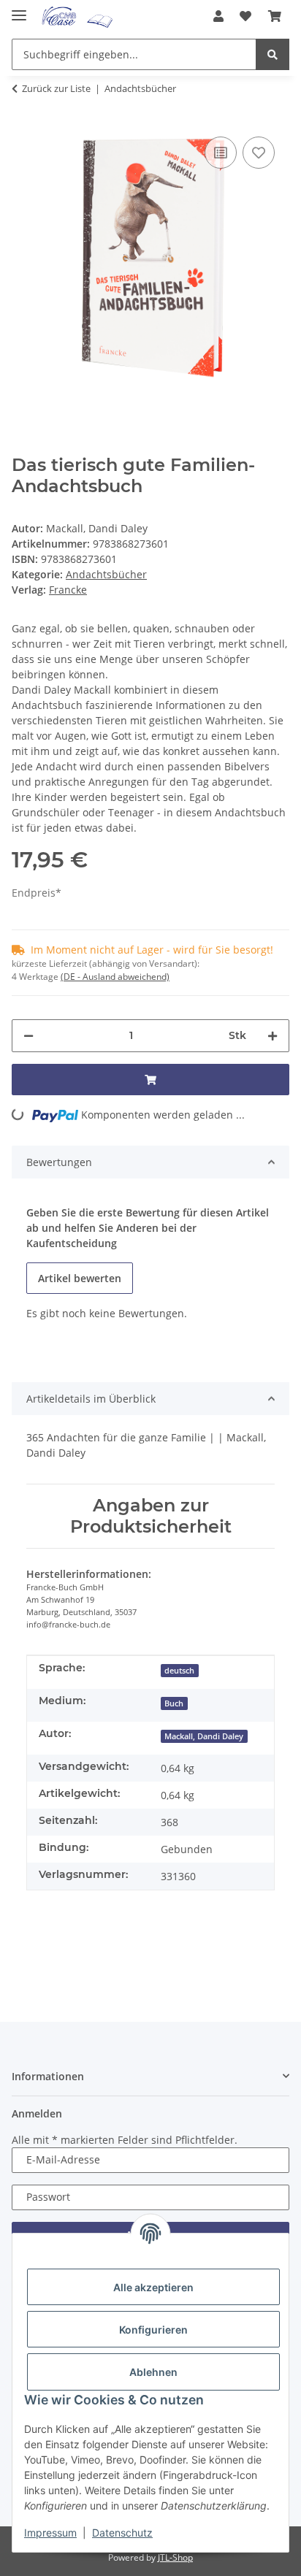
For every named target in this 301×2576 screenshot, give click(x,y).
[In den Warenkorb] (150, 1080)
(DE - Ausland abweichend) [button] (115, 977)
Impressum (50, 2533)
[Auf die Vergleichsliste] (221, 153)
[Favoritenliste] (245, 16)
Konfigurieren (153, 2330)
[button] (218, 16)
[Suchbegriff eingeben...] (273, 54)
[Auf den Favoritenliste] (259, 153)
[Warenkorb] (275, 16)
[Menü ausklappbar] (19, 9)
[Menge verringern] (28, 1036)
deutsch (179, 1671)
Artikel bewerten (80, 1278)
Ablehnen (153, 2372)
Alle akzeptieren (153, 2287)
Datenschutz (122, 2533)
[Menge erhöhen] (273, 1036)
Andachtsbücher (106, 574)
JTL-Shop (175, 2557)
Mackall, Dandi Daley (204, 1736)
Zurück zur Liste (56, 88)
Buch (174, 1703)
